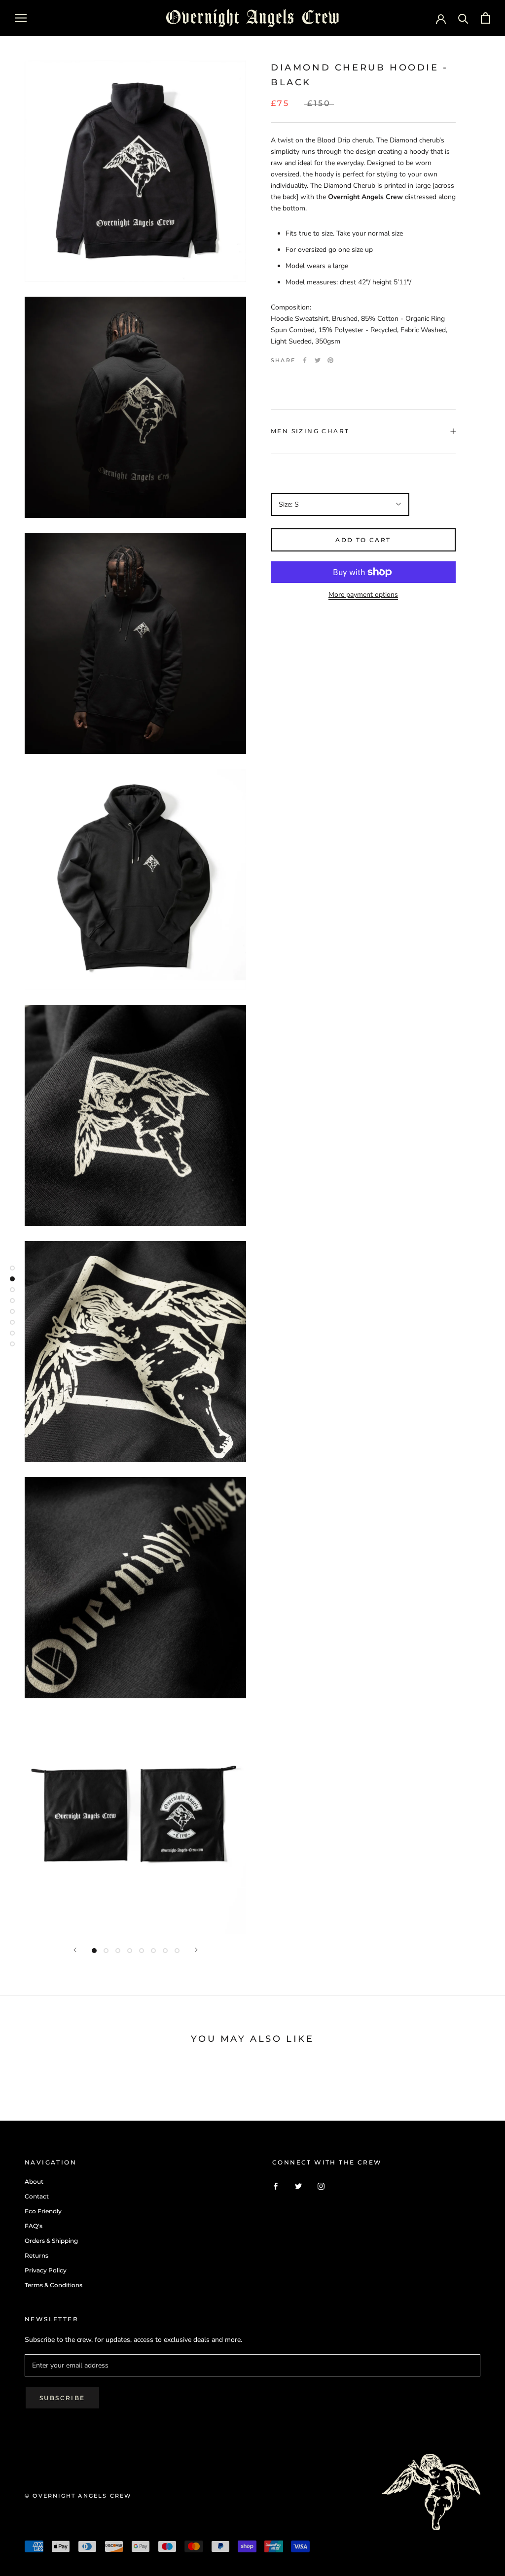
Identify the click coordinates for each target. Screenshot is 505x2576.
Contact (37, 2196)
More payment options (363, 595)
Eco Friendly (43, 2211)
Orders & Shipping (51, 2241)
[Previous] (75, 1950)
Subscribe (62, 2398)
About (34, 2181)
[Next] (196, 1950)
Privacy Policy (46, 2270)
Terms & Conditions (54, 2285)
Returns (36, 2255)
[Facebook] (305, 360)
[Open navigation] (21, 18)
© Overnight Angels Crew (78, 2496)
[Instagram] (321, 2186)
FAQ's (34, 2226)
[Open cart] (486, 18)
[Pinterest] (330, 360)
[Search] (463, 18)
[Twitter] (318, 360)
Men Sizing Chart (310, 431)
